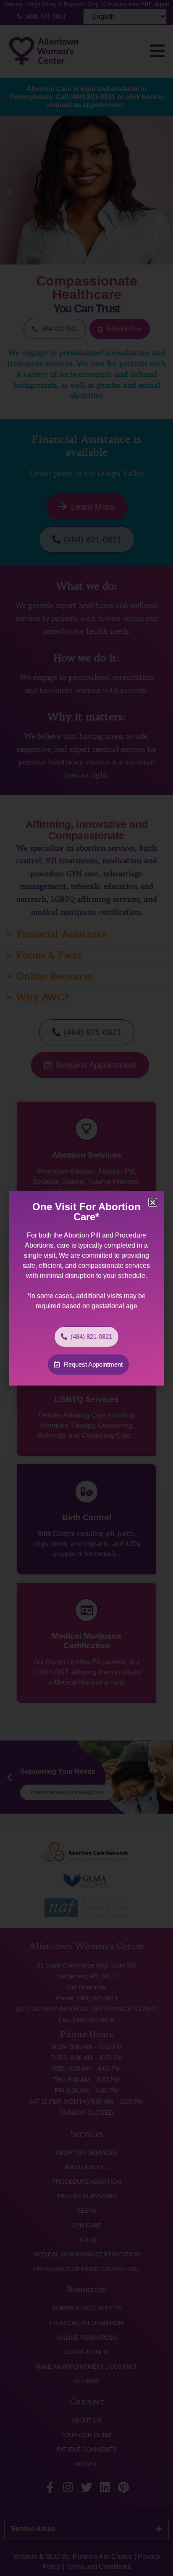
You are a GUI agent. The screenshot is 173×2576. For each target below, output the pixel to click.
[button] (153, 1202)
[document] (86, 1288)
